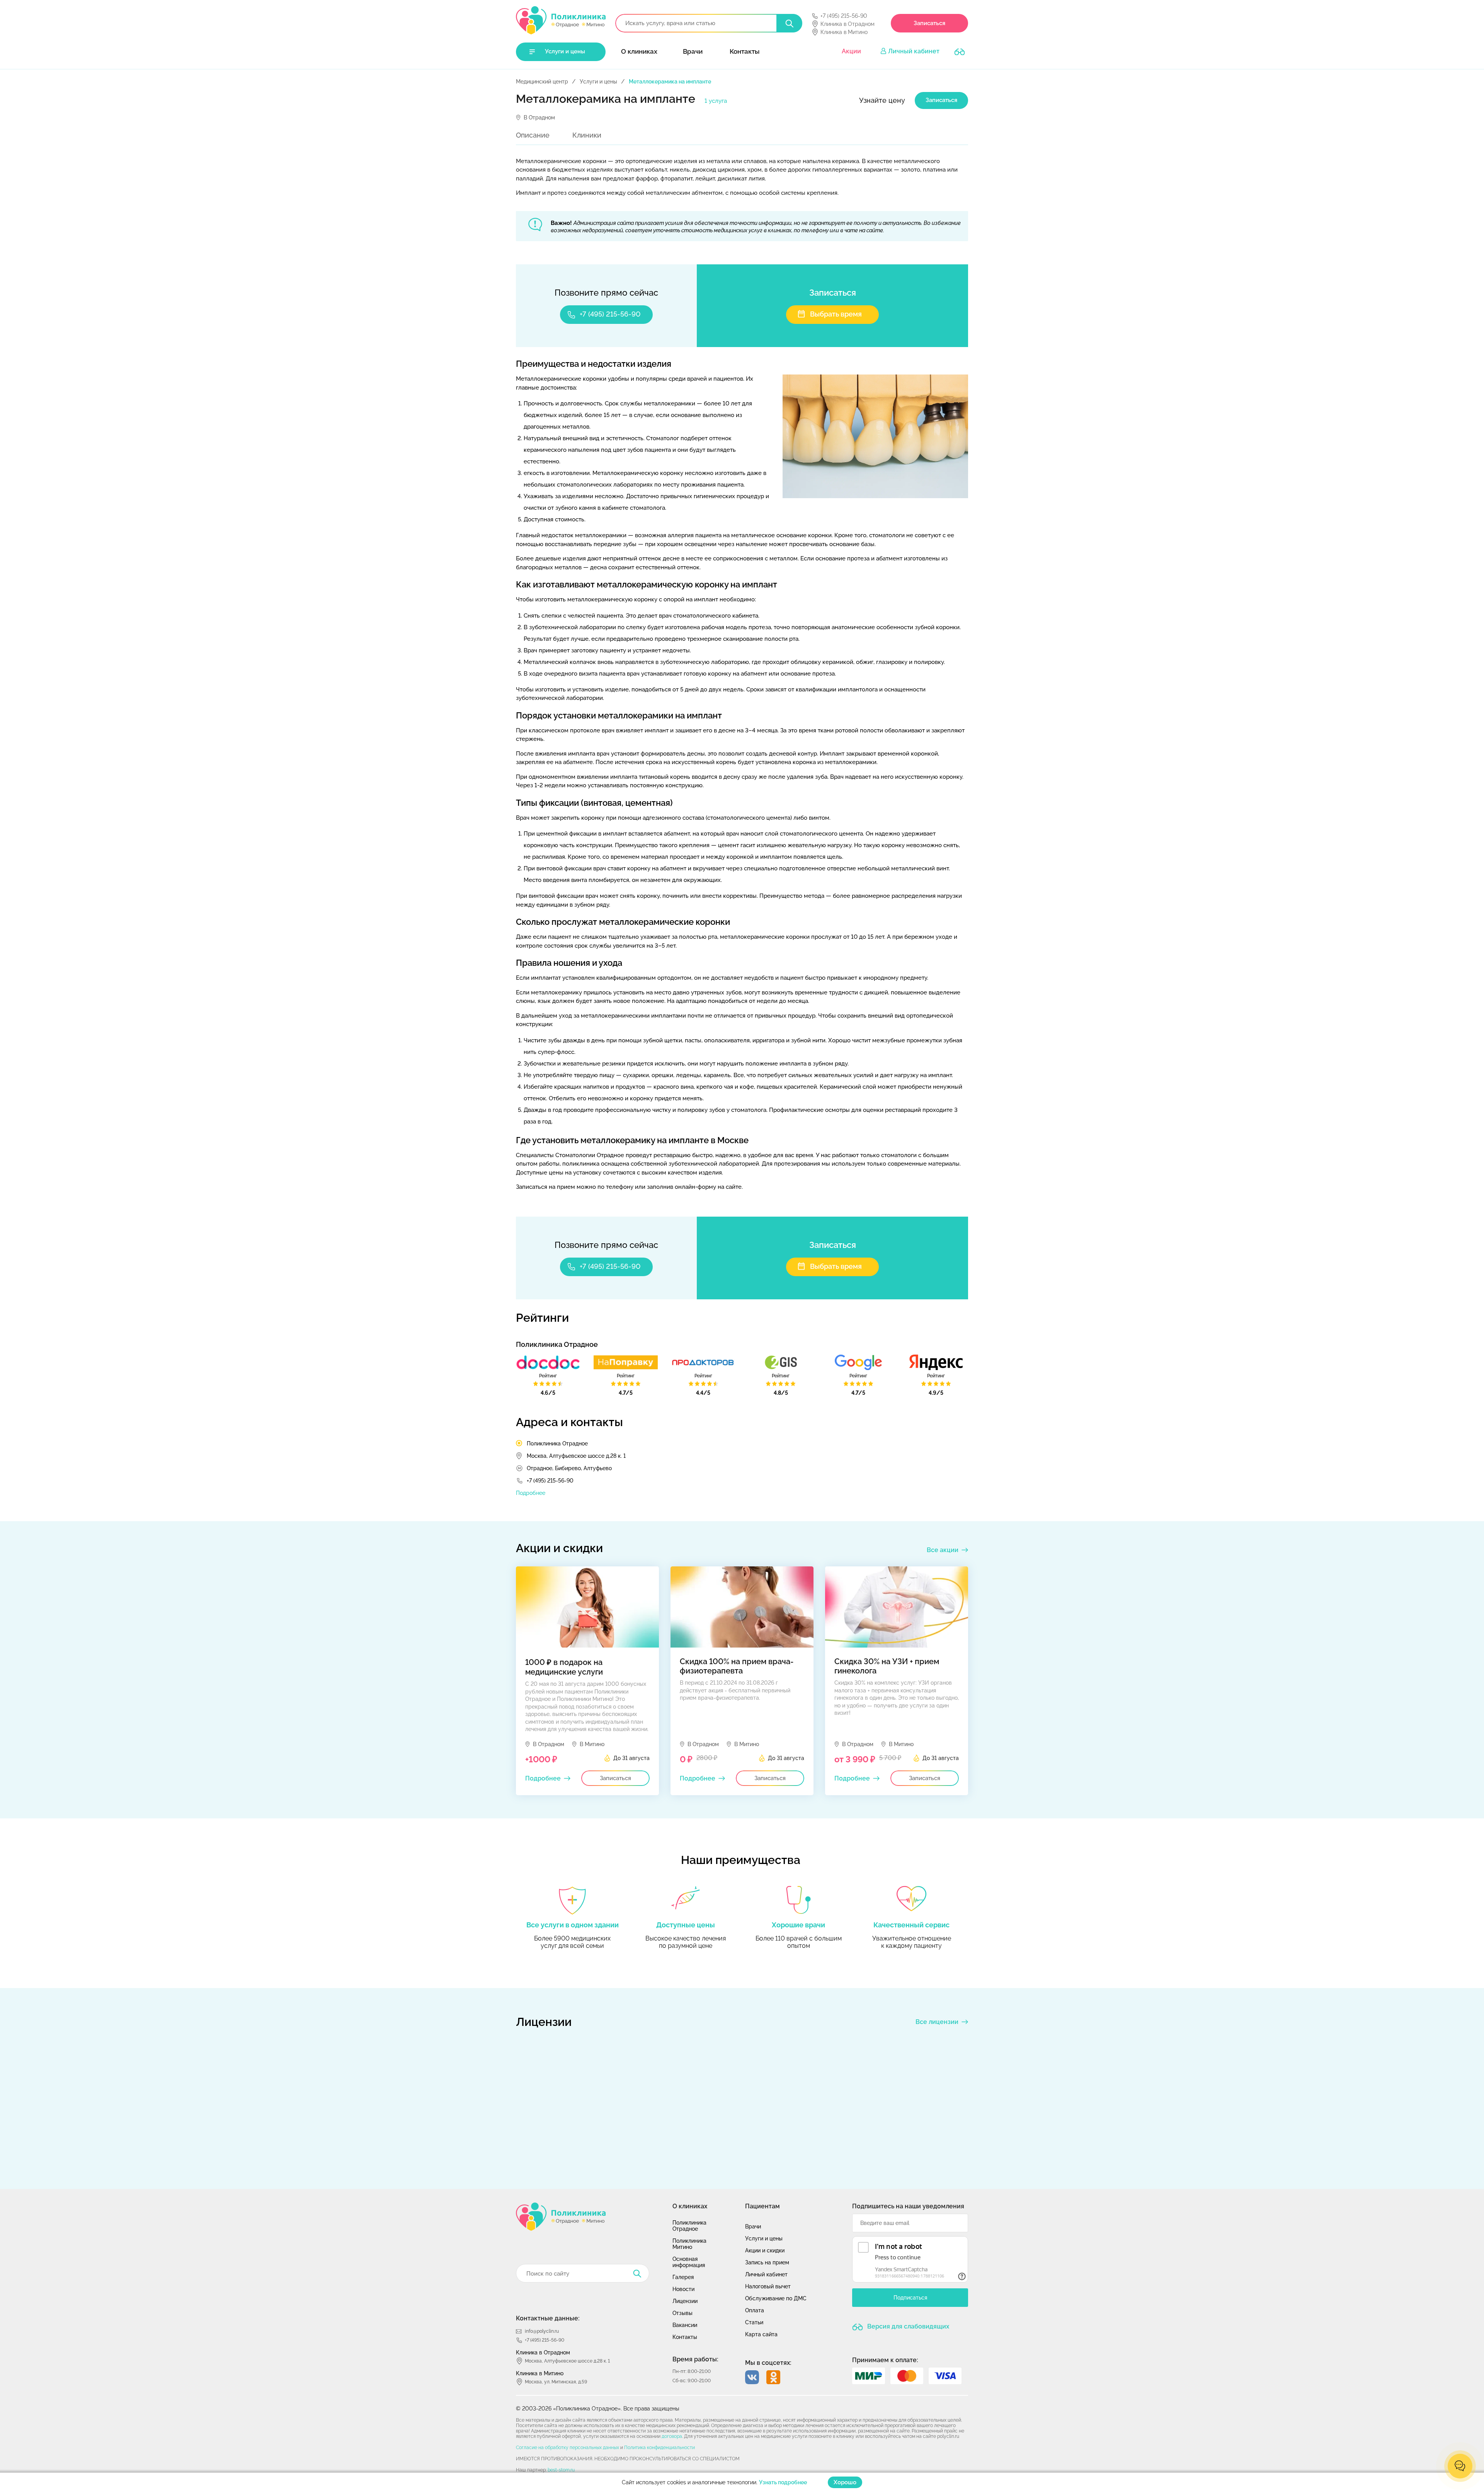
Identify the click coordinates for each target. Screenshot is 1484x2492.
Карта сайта (761, 2334)
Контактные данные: (548, 2318)
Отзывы (682, 2313)
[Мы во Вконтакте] (752, 2377)
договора (672, 2436)
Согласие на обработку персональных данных (568, 2448)
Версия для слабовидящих (907, 2326)
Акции (851, 51)
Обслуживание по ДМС (776, 2298)
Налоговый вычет (768, 2286)
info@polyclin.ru (542, 2331)
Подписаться (910, 2298)
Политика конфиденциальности (659, 2448)
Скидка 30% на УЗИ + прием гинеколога (887, 1666)
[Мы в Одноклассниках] (773, 2377)
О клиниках (639, 51)
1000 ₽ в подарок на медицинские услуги (564, 1667)
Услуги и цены (565, 51)
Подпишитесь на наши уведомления (908, 2206)
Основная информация (689, 2262)
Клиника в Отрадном (848, 24)
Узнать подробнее (783, 2482)
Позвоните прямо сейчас (606, 293)
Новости (683, 2289)
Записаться (929, 23)
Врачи (693, 51)
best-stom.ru (561, 2470)
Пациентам (762, 2206)
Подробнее (531, 1493)
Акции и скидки (765, 2250)
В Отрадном (539, 117)
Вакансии (685, 2325)
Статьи (754, 2322)
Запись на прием (767, 2262)
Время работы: (695, 2359)
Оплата (755, 2310)
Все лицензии (937, 2022)
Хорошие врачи (798, 1925)
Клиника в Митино (844, 32)
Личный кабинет (914, 51)
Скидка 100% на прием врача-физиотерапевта (737, 1666)
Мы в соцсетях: (768, 2363)
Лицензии (685, 2301)
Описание (533, 135)
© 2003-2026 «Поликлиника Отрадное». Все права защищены (597, 2409)
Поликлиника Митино (689, 2244)
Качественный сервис (911, 1925)
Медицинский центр (542, 82)
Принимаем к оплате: (885, 2360)
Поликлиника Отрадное (557, 1443)
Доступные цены (686, 1925)
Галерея (683, 2277)
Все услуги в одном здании (573, 1925)
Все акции (943, 1550)
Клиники (587, 135)
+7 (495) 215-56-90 (844, 16)
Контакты (745, 51)
